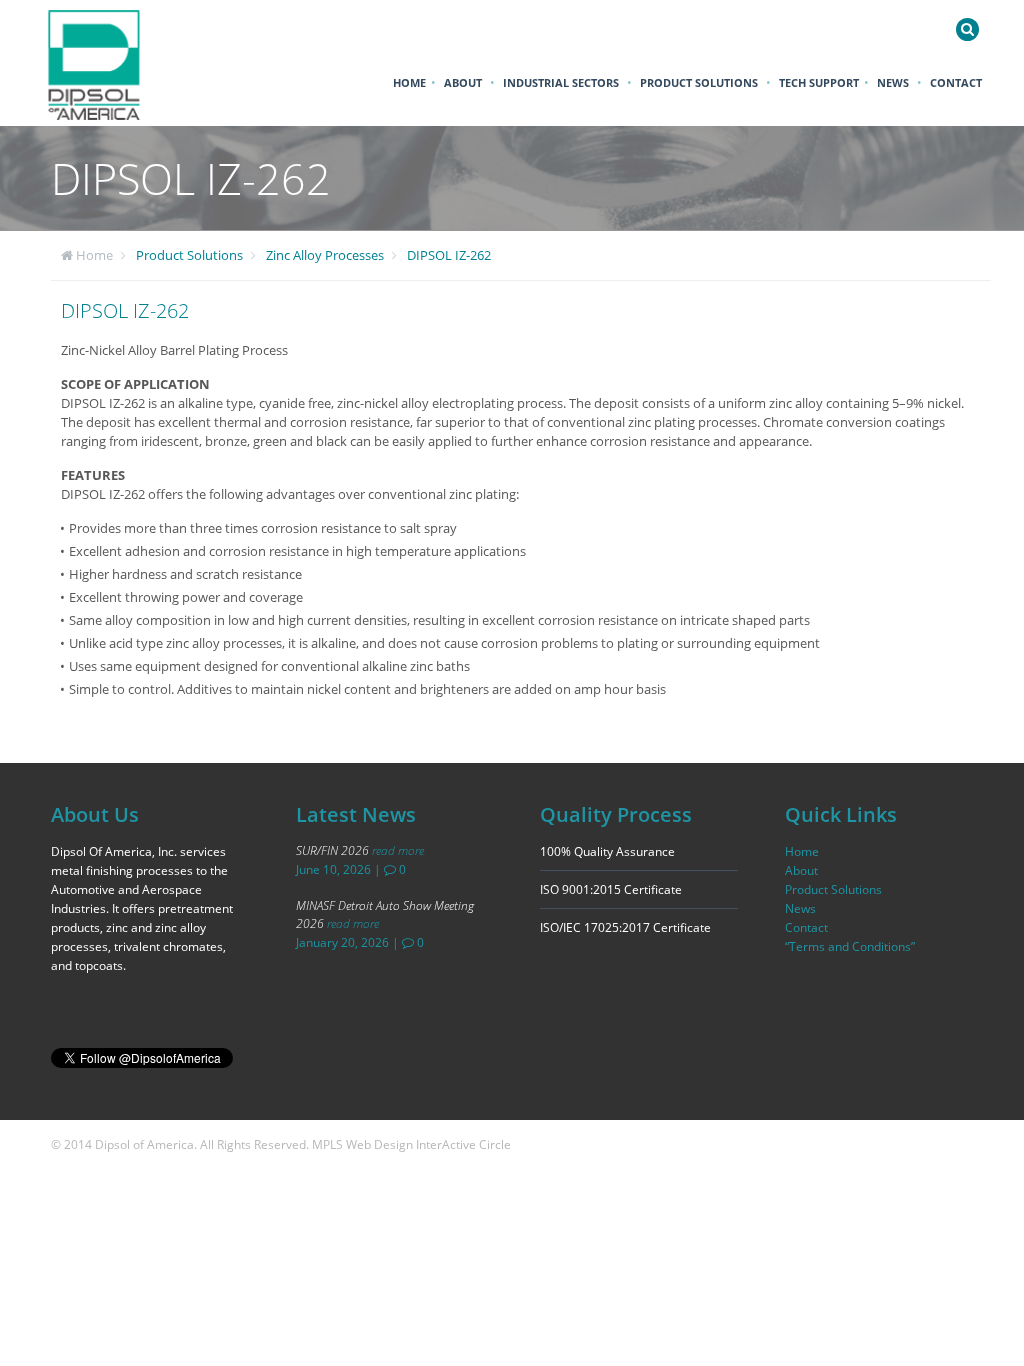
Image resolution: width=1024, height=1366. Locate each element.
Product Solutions (699, 82)
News (893, 82)
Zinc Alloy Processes (325, 255)
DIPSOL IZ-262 (449, 255)
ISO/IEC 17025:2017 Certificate (625, 927)
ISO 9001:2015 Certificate (611, 889)
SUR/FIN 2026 (360, 850)
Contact (956, 82)
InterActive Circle (463, 1144)
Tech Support (819, 82)
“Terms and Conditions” (850, 946)
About (463, 82)
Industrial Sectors (561, 82)
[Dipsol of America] (107, 62)
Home (409, 82)
